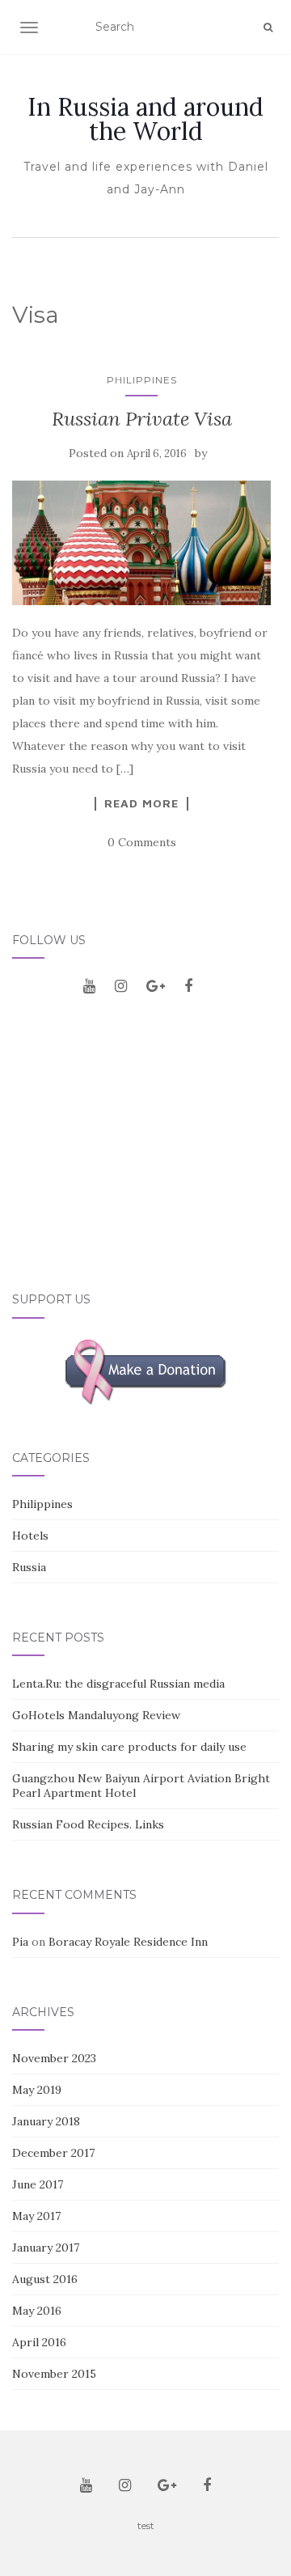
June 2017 (38, 2184)
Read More (141, 803)
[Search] (268, 28)
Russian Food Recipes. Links (88, 1824)
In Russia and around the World (145, 119)
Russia (29, 1567)
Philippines (142, 380)
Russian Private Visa (142, 419)
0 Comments (142, 842)
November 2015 (54, 2374)
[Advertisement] (145, 1152)
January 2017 (46, 2248)
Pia (20, 1942)
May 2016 (37, 2311)
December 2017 (53, 2153)
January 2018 (46, 2121)
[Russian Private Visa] (141, 543)
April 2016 (39, 2342)
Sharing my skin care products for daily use (129, 1747)
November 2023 (54, 2058)
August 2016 (45, 2279)
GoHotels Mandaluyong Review (96, 1715)
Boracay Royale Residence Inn (128, 1942)
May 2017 (36, 2216)
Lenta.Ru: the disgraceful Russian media (118, 1684)
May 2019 (37, 2090)
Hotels (30, 1536)
